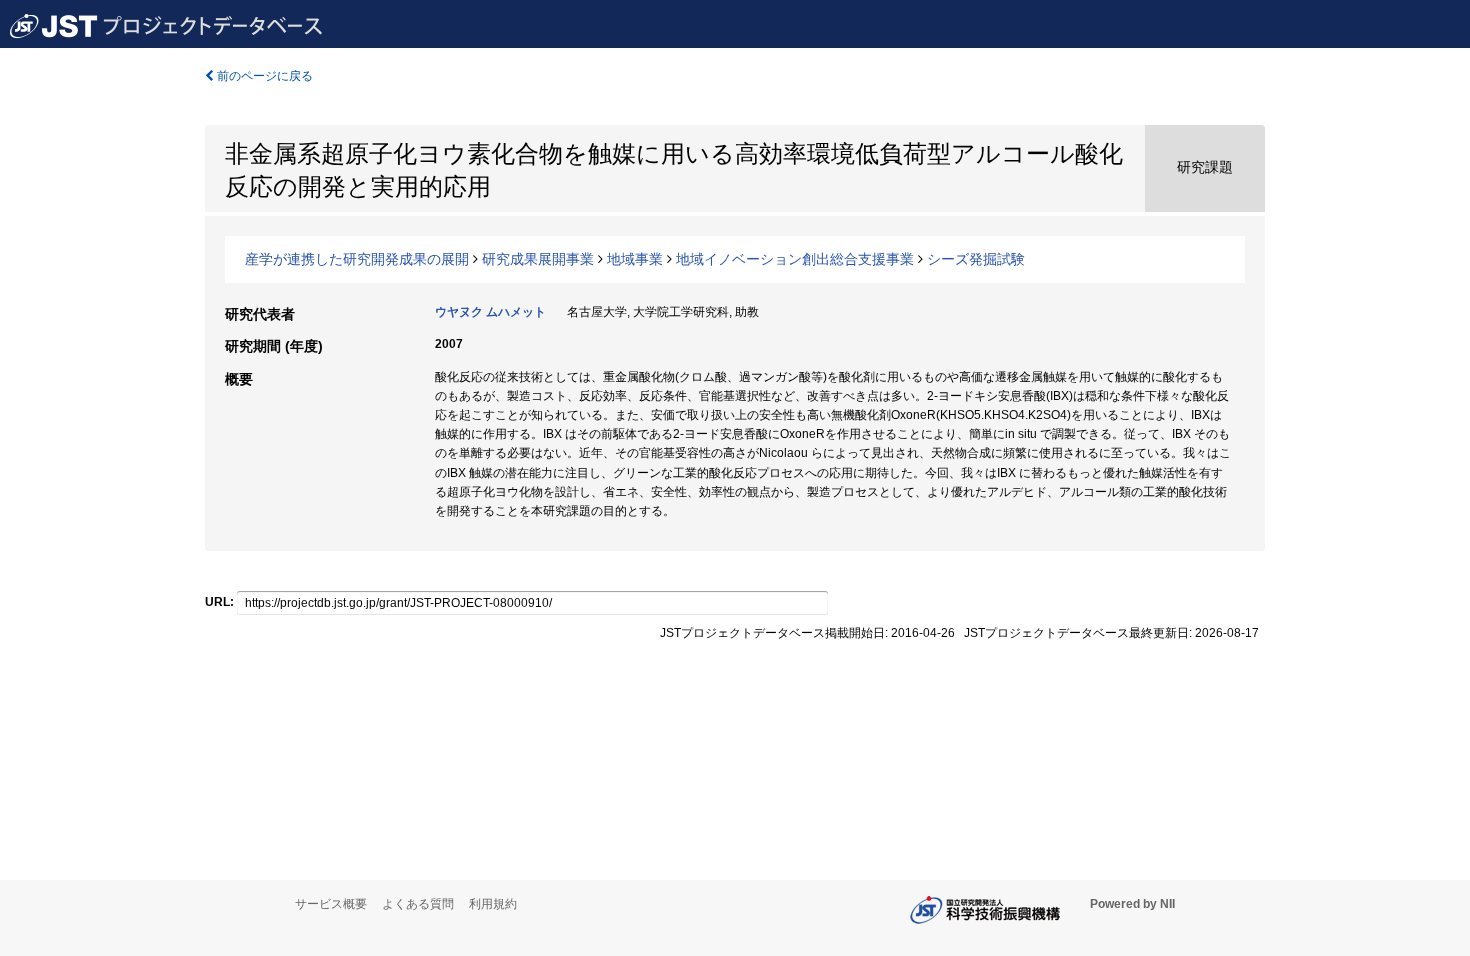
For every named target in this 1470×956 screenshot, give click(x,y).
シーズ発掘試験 (976, 259)
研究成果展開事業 (538, 259)
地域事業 (635, 259)
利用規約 (493, 904)
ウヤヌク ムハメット (490, 312)
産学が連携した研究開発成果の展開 (357, 259)
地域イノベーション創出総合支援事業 (795, 259)
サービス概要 (331, 904)
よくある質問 (418, 904)
